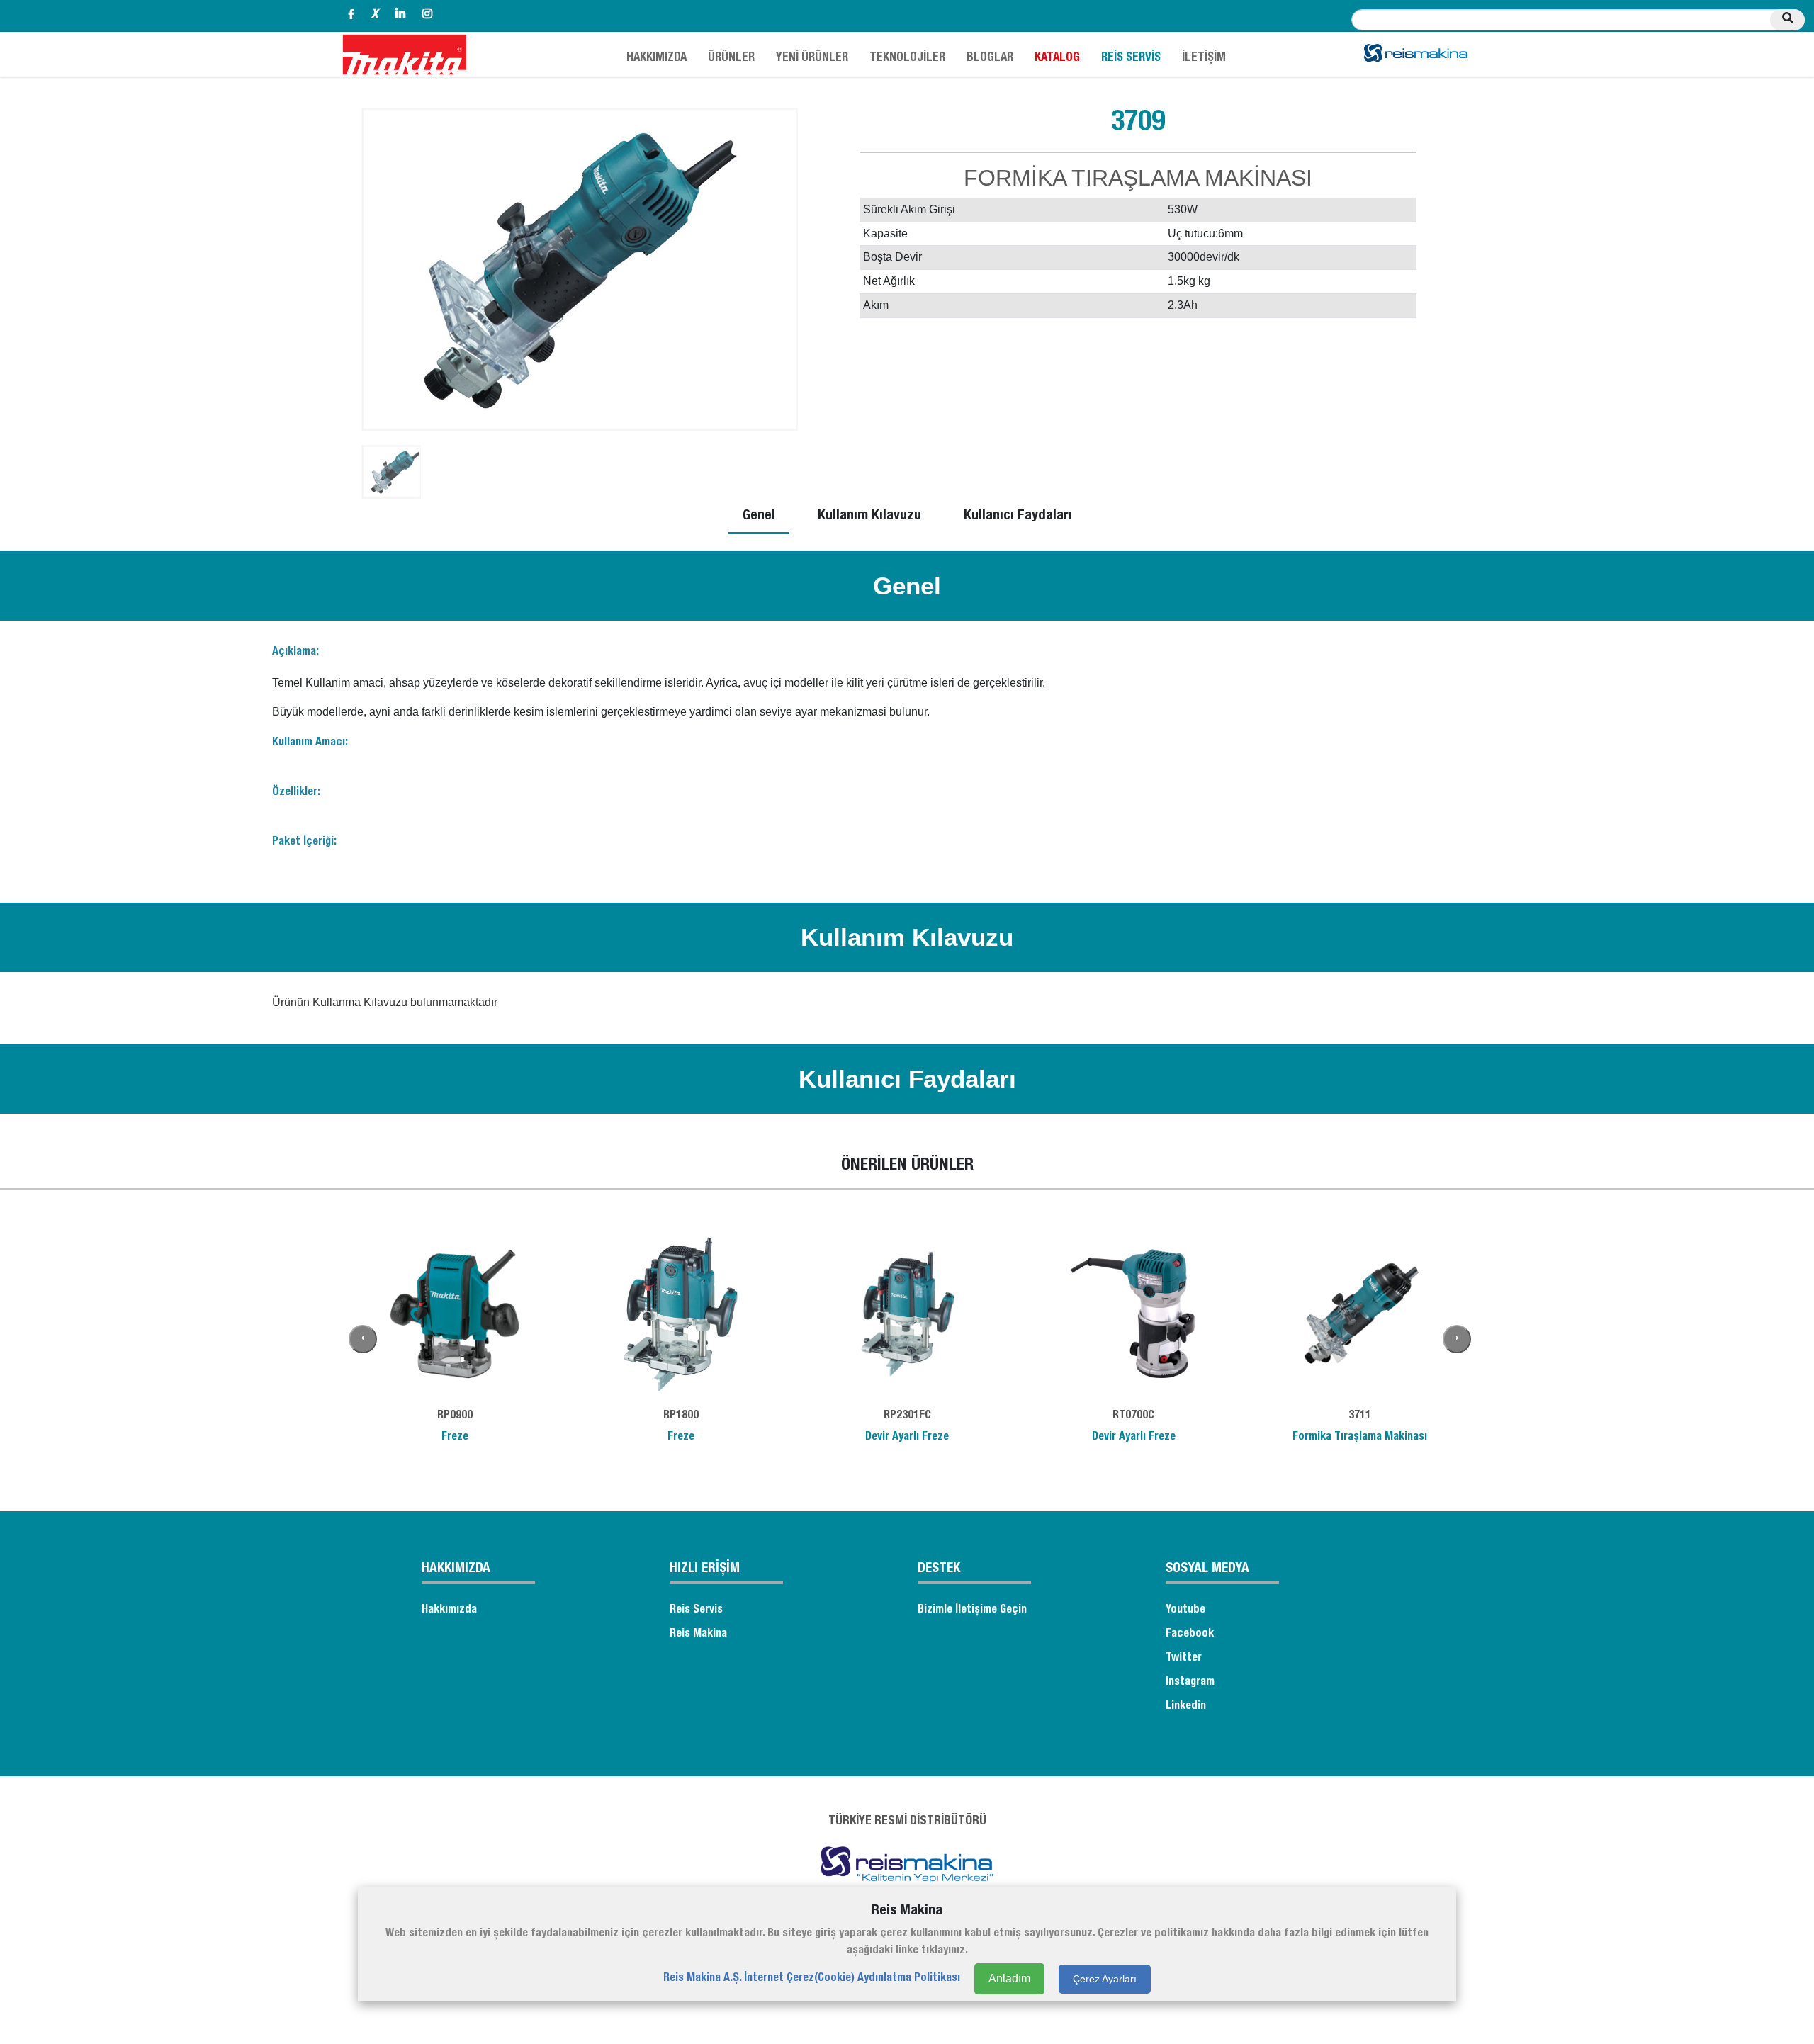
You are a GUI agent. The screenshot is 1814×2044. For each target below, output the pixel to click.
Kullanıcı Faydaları (1018, 516)
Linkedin (1186, 1707)
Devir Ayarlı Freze (907, 1438)
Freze (455, 1438)
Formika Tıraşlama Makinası (1360, 1438)
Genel (759, 516)
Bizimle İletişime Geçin (972, 1610)
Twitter (1184, 1659)
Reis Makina (698, 1634)
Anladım (1009, 1978)
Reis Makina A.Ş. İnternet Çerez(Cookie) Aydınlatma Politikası (812, 1979)
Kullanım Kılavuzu (869, 516)
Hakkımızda (449, 1610)
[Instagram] (427, 16)
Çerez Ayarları (1105, 1978)
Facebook (1190, 1634)
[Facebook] (351, 16)
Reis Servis (696, 1610)
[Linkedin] (400, 16)
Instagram (1190, 1683)
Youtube (1185, 1610)
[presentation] (363, 1339)
